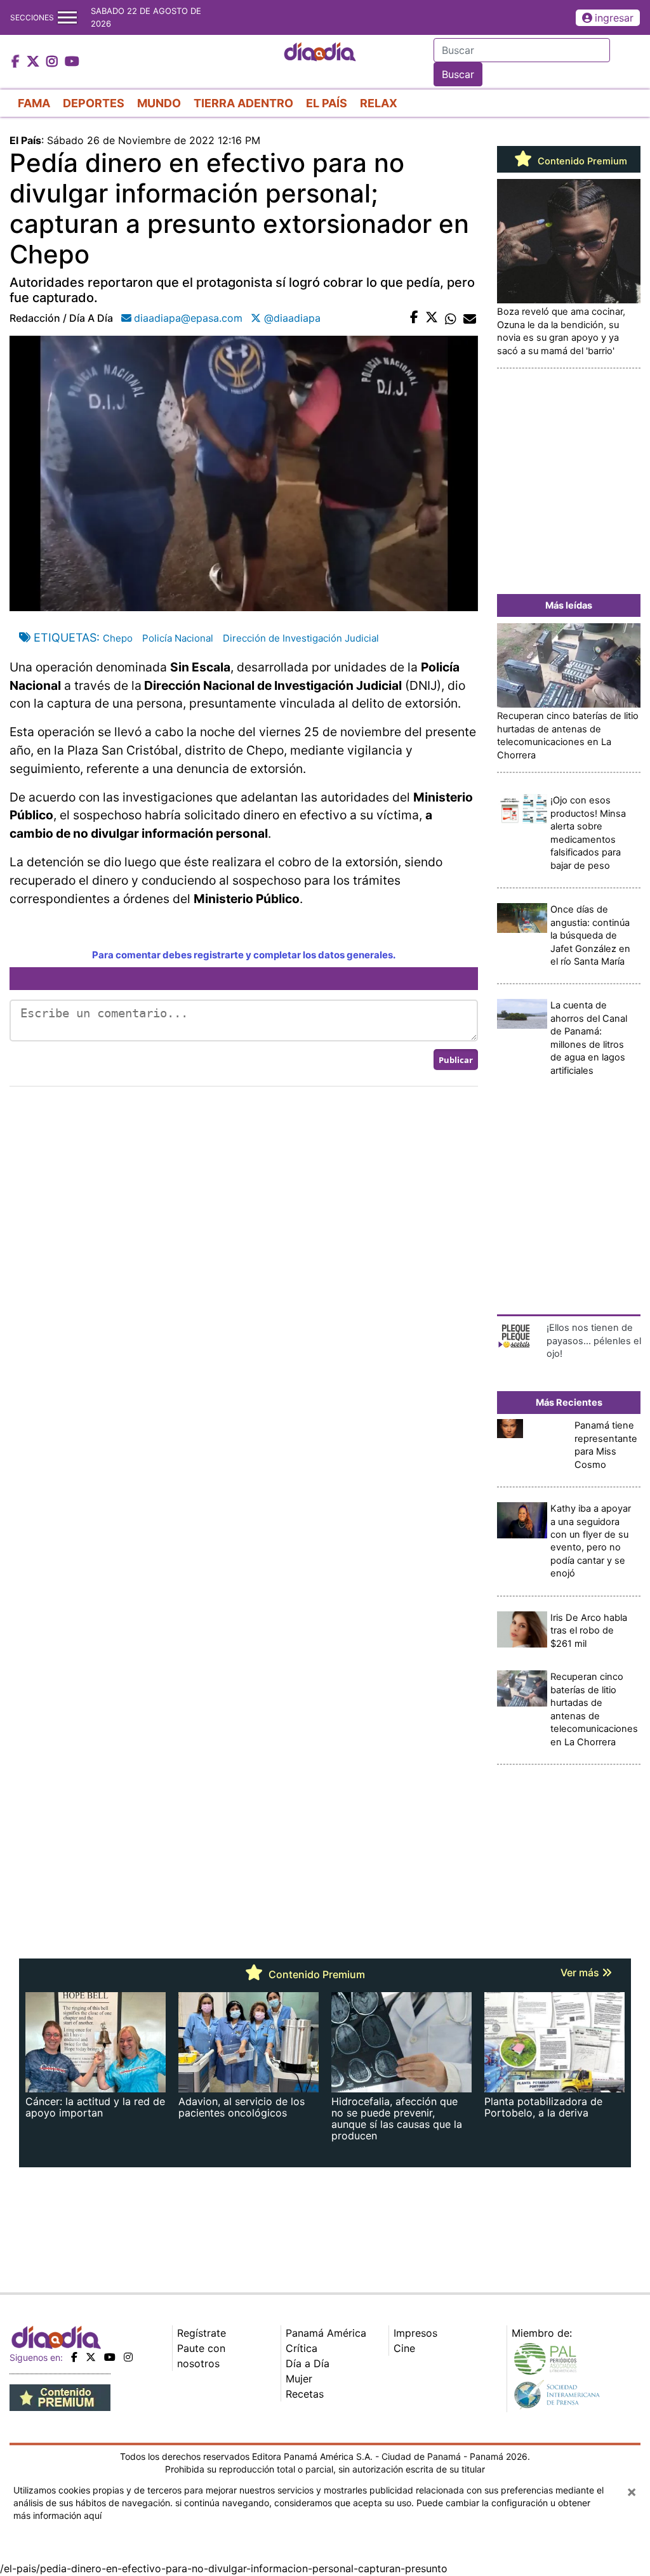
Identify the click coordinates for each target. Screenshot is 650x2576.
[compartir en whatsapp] (451, 318)
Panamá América (326, 2333)
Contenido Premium (581, 161)
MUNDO (159, 103)
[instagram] (128, 2357)
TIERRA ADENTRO (243, 103)
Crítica (302, 2348)
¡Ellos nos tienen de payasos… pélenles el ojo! (594, 1341)
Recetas (305, 2394)
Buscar (458, 74)
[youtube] (110, 2357)
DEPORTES (94, 103)
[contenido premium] (60, 2396)
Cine (404, 2348)
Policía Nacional (178, 638)
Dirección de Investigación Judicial (301, 638)
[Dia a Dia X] (35, 62)
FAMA (34, 103)
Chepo (118, 638)
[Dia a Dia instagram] (54, 62)
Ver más (581, 1972)
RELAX (379, 103)
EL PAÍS (327, 103)
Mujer (299, 2379)
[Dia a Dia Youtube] (72, 62)
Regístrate (202, 2333)
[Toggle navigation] (67, 17)
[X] (91, 2357)
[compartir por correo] (470, 318)
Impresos (415, 2333)
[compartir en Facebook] (414, 318)
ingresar (614, 18)
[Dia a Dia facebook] (17, 62)
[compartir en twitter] (432, 318)
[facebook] (74, 2357)
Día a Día (308, 2363)
